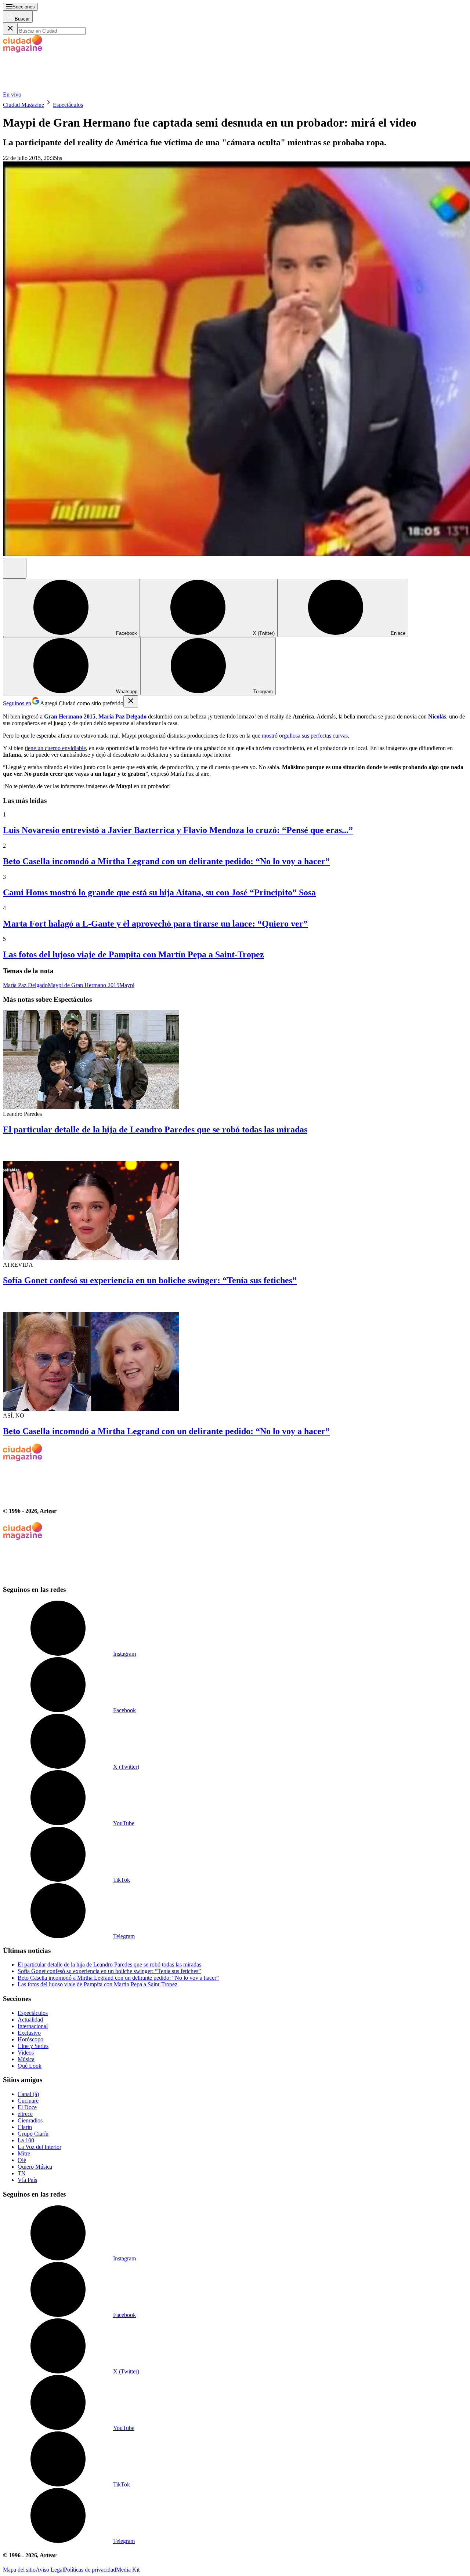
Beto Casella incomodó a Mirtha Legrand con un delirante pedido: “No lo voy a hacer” (166, 861)
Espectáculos (68, 105)
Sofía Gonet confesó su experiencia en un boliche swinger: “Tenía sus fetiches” (150, 1280)
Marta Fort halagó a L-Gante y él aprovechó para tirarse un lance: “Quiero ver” (155, 924)
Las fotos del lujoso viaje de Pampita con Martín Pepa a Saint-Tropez (133, 954)
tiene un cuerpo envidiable (55, 748)
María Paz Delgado (25, 985)
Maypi (127, 985)
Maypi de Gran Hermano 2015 (84, 985)
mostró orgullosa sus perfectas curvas (305, 736)
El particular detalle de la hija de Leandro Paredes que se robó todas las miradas (155, 1129)
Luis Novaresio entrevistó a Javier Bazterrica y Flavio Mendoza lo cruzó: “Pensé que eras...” (178, 830)
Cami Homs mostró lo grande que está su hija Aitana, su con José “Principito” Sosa (159, 892)
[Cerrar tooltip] (131, 701)
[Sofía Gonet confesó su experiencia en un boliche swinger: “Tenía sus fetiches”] (235, 1202)
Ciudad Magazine (23, 105)
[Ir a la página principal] (58, 88)
